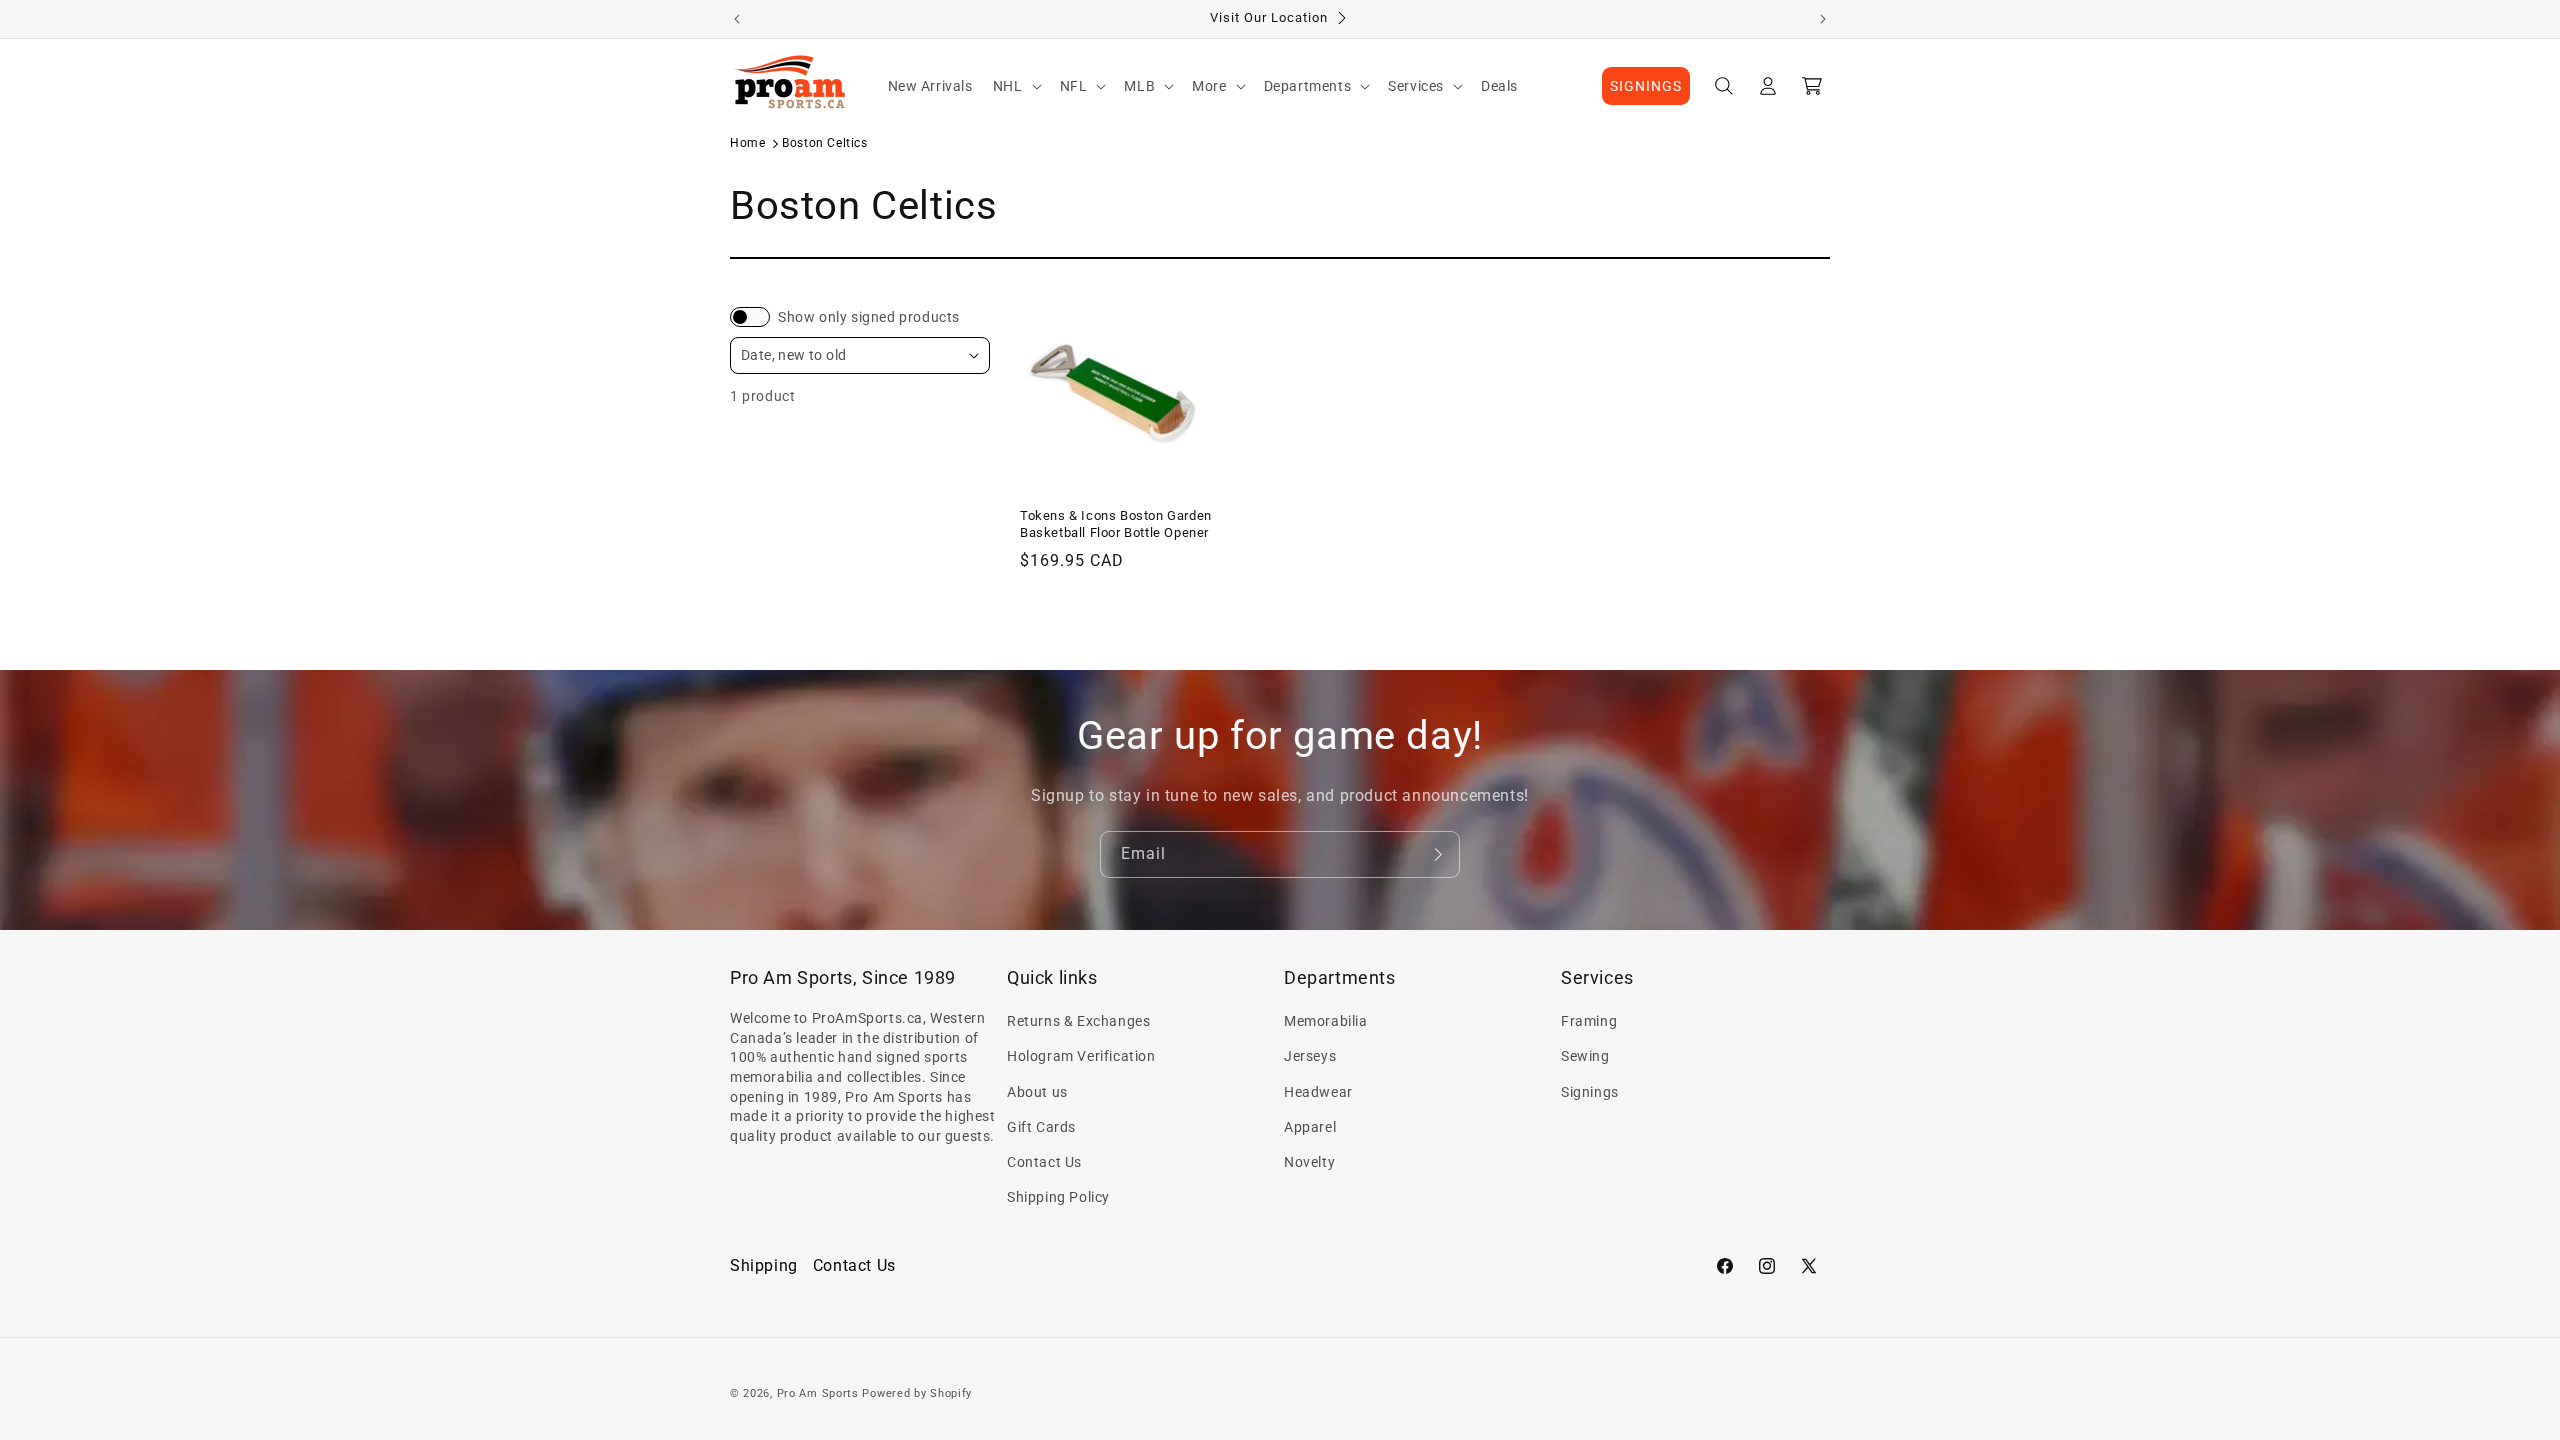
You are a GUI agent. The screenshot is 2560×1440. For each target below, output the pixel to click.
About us (1037, 1092)
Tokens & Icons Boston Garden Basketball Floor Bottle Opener (1116, 524)
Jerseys (1310, 1056)
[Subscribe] (1437, 854)
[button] (1016, 86)
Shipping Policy (1058, 1197)
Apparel (1310, 1127)
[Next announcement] (1823, 19)
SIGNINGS (1646, 86)
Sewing (1585, 1056)
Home (747, 143)
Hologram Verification (1081, 1056)
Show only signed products (869, 317)
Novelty (1309, 1162)
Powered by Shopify (917, 1393)
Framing (1589, 1021)
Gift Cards (1041, 1127)
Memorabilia (1326, 1021)
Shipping (764, 1265)
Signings (1590, 1092)
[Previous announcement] (737, 19)
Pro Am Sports (818, 1393)
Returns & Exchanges (1078, 1021)
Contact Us (1044, 1162)
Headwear (1318, 1092)
